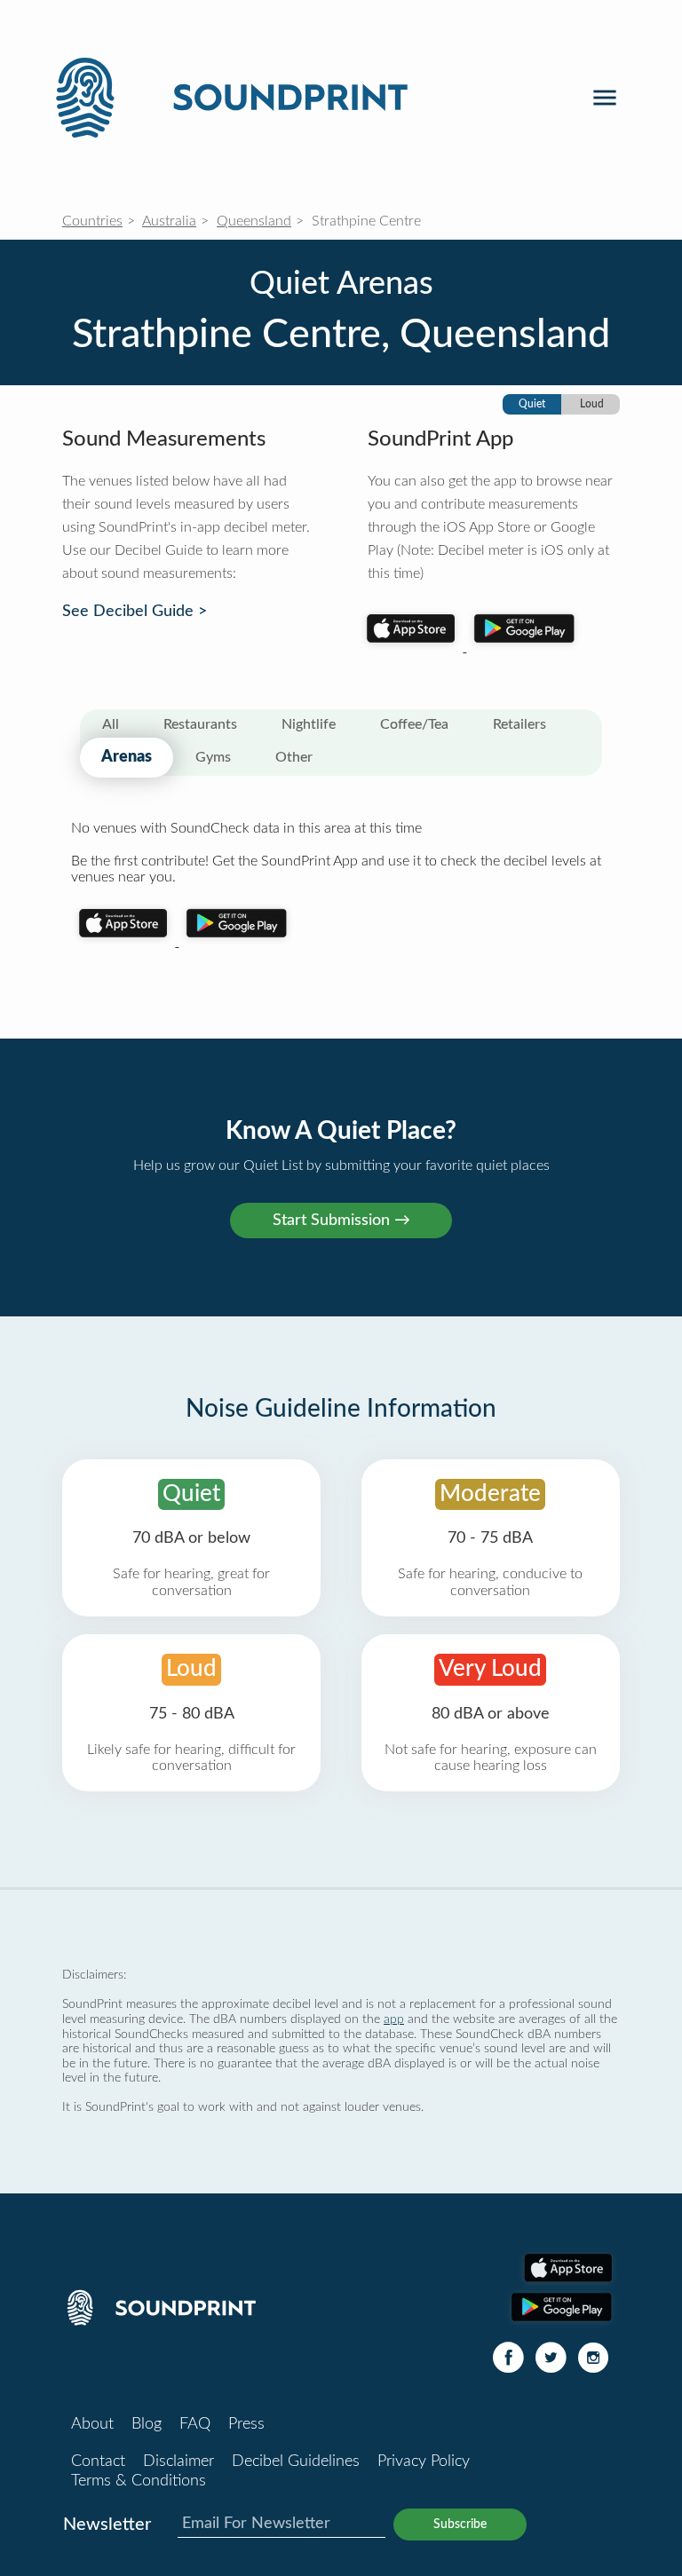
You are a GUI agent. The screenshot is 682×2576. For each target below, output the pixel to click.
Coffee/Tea (414, 724)
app (394, 2019)
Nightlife (309, 724)
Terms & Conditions (139, 2481)
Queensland (254, 221)
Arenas (127, 757)
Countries (92, 221)
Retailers (519, 724)
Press (246, 2424)
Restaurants (200, 724)
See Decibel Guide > (135, 612)
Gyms (213, 757)
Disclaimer (178, 2461)
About (92, 2424)
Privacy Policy (424, 2461)
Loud (592, 404)
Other (294, 757)
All (111, 724)
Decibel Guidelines (296, 2461)
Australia (169, 221)
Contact (98, 2461)
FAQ (195, 2424)
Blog (147, 2424)
